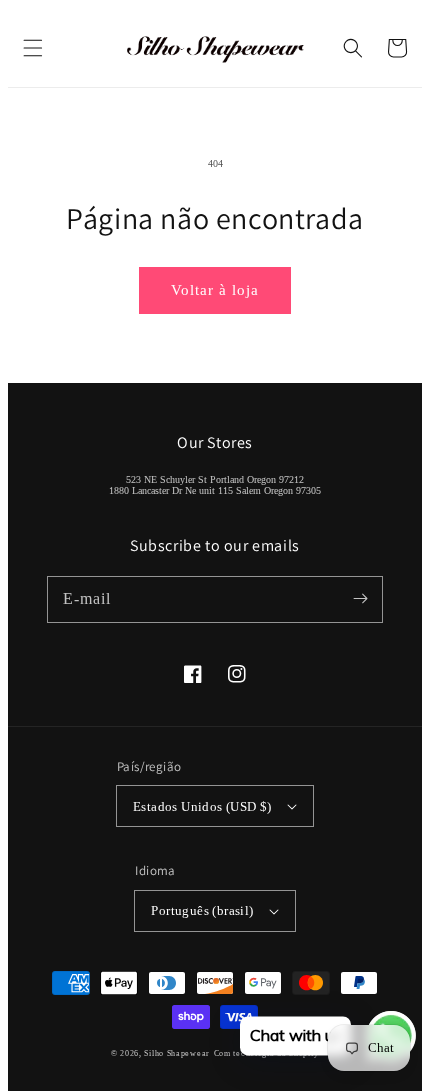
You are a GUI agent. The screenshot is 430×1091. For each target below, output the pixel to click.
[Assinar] (360, 599)
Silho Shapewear (177, 1053)
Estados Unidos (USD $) (202, 806)
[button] (33, 48)
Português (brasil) (202, 910)
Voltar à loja (215, 290)
